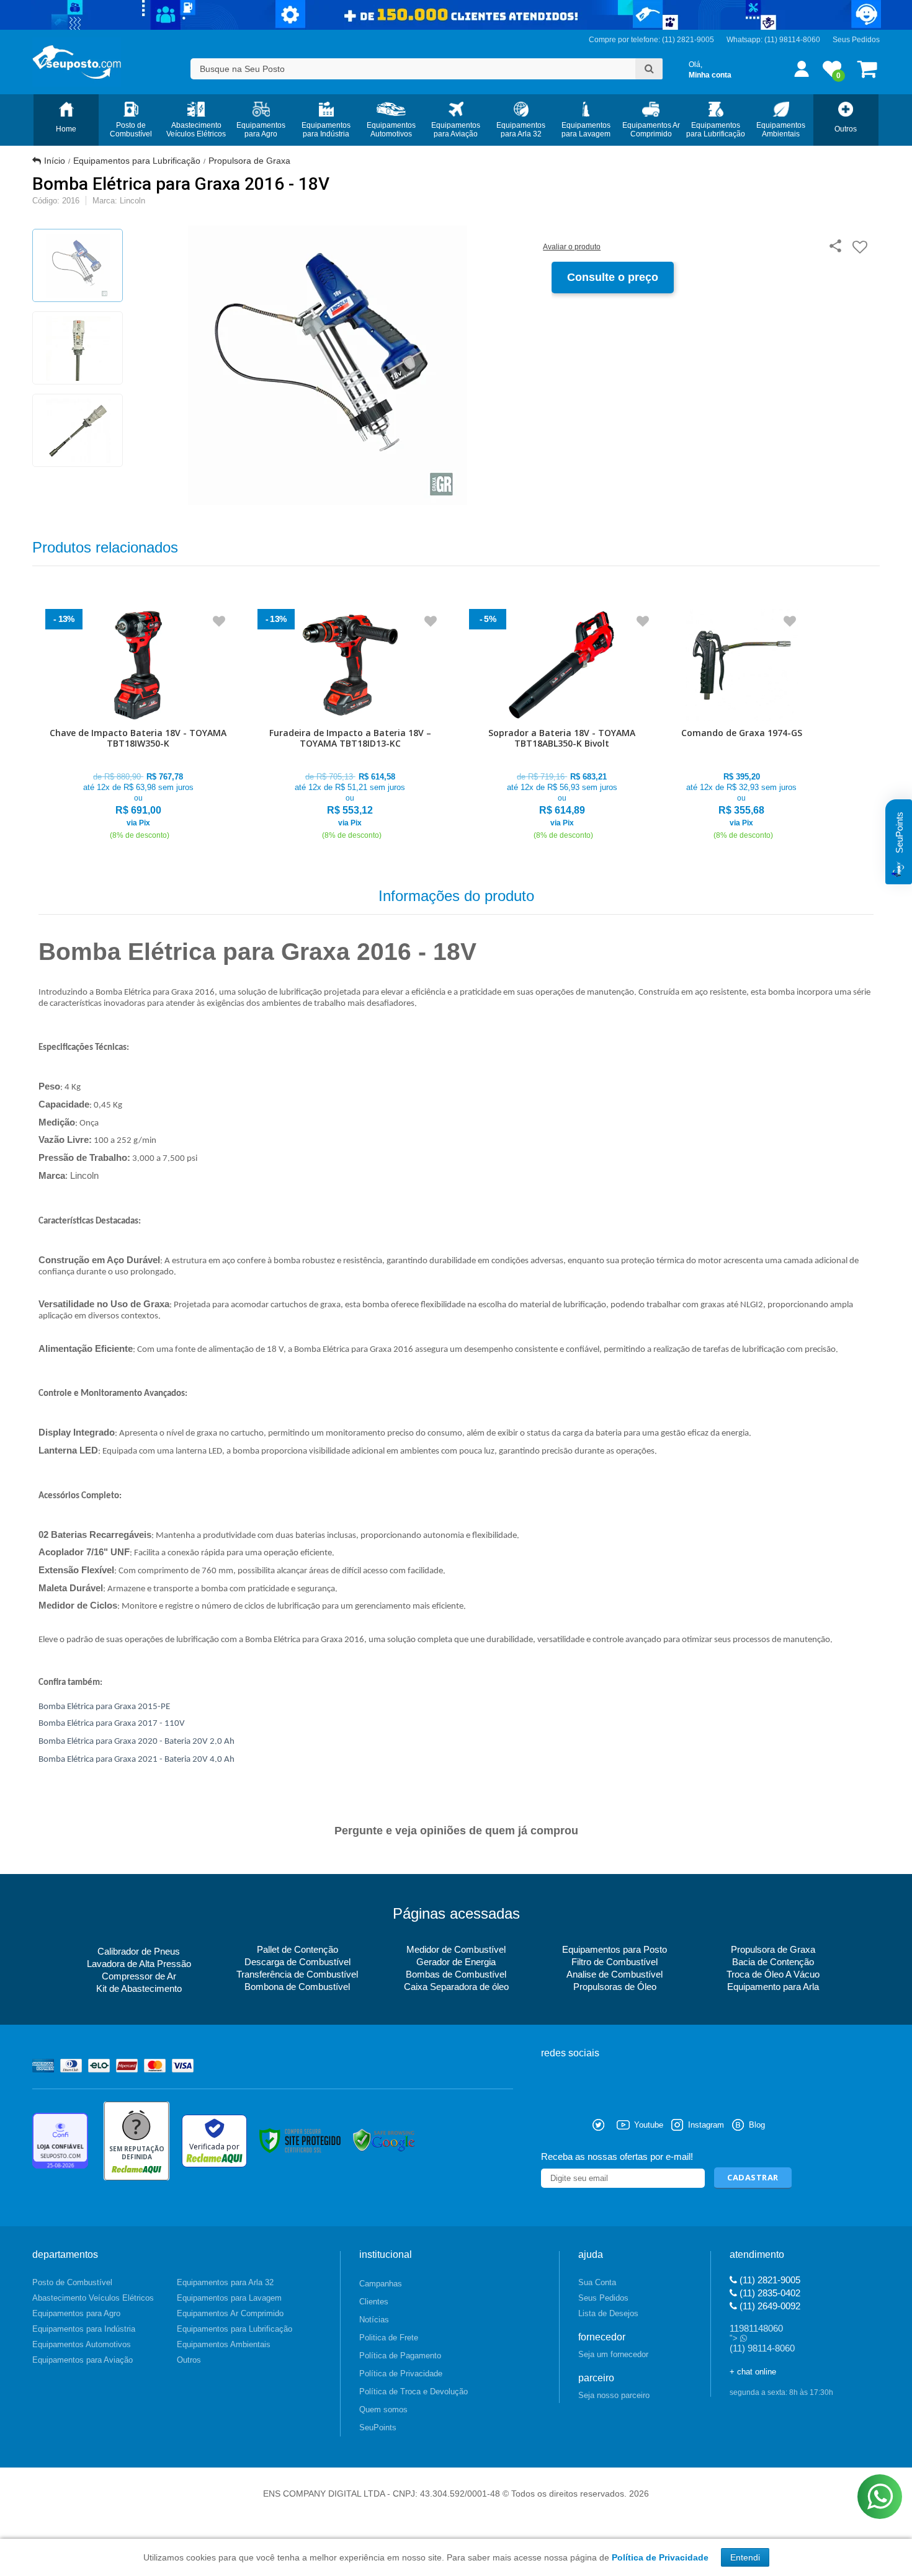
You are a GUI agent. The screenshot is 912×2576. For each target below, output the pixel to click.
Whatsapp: (745, 40)
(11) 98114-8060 (792, 40)
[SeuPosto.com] (77, 62)
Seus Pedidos (856, 40)
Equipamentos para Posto (615, 1949)
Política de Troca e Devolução (414, 2392)
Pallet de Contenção (297, 1949)
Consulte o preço (613, 277)
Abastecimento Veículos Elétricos (93, 2298)
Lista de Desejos (608, 2313)
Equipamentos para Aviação (83, 2360)
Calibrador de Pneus (139, 1951)
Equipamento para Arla (773, 1987)
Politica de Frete (389, 2338)
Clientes (374, 2302)
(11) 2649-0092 (769, 2306)
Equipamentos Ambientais (224, 2344)
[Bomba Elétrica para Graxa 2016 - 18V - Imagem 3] (78, 430)
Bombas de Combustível (456, 1974)
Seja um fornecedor (613, 2354)
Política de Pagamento (400, 2356)
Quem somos (383, 2409)
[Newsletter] (753, 2178)
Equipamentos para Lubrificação (137, 161)
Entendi (745, 2557)
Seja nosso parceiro (614, 2395)
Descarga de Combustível (297, 1962)
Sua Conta (597, 2282)
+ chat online (753, 2372)
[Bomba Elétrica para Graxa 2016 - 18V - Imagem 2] (78, 348)
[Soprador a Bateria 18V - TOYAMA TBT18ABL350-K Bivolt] (562, 725)
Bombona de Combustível (297, 1987)
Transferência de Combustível (297, 1974)
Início (55, 161)
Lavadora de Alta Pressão (139, 1964)
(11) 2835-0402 (769, 2293)
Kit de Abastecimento (139, 1988)
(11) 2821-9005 (769, 2280)
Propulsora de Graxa (249, 161)
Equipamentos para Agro (76, 2313)
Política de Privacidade (401, 2374)
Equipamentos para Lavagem (229, 2298)
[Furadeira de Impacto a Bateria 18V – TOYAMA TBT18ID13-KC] (351, 725)
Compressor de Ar (139, 1976)
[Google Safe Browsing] (384, 2141)
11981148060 (756, 2328)
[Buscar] (649, 69)
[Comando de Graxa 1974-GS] (742, 725)
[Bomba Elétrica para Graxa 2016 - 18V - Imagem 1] (78, 265)
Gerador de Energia (456, 1962)
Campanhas (381, 2284)
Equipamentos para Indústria (84, 2329)
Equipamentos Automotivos (82, 2344)
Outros (189, 2360)
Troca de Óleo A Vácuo (773, 1974)
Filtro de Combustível (615, 1962)
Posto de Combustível (72, 2282)
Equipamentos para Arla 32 (225, 2282)
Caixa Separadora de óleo (456, 1987)
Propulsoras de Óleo (615, 1987)
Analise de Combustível (615, 1974)
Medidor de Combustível (456, 1949)
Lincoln (132, 201)
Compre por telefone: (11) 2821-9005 (651, 40)
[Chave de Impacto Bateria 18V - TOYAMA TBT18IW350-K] (138, 725)
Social (550, 2125)
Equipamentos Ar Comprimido (230, 2313)
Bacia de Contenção (773, 1962)
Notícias (374, 2320)
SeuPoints (378, 2427)
